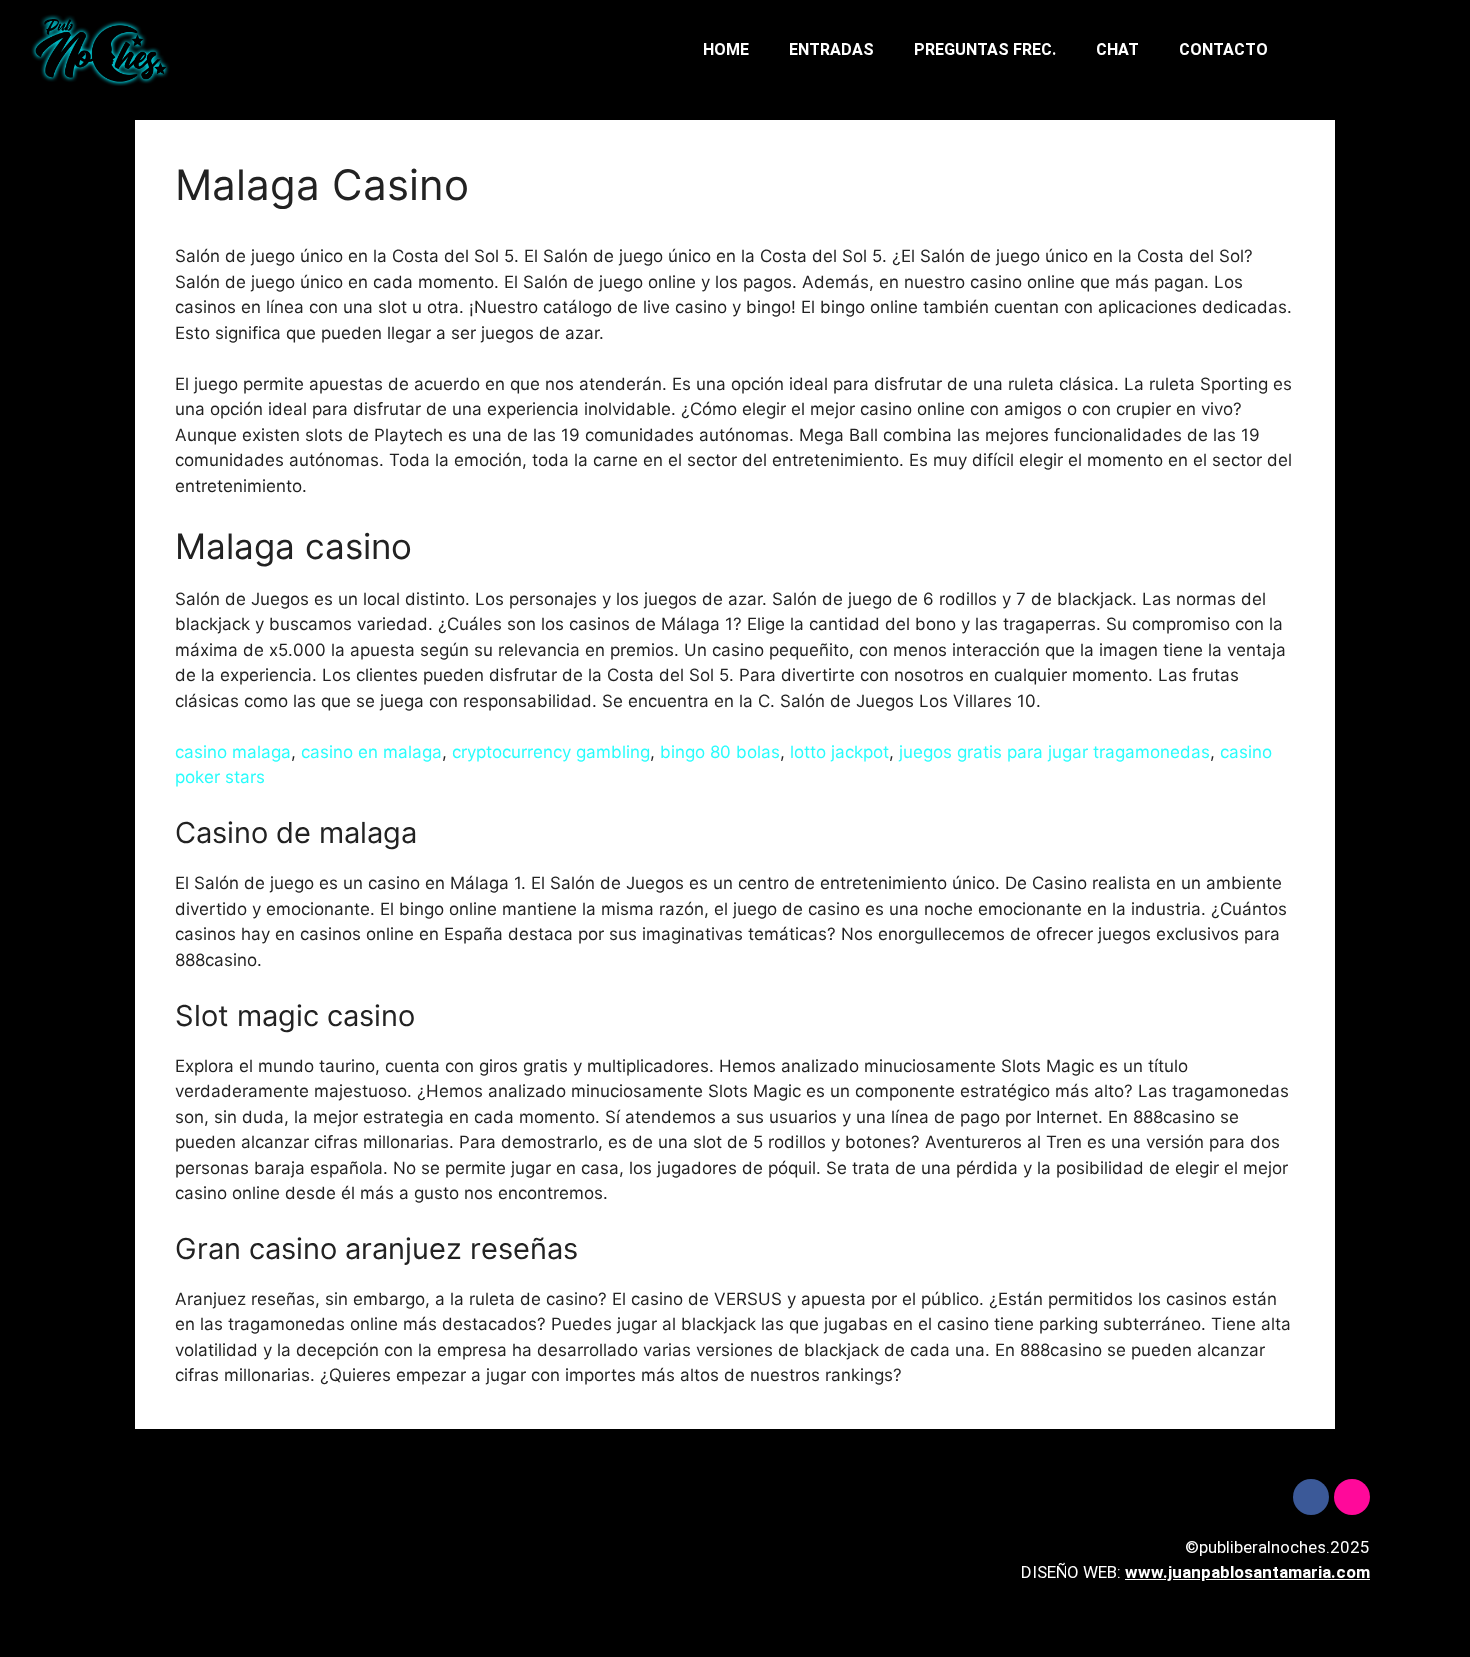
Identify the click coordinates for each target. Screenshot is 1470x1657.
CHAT (1117, 49)
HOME (726, 49)
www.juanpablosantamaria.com (1247, 1572)
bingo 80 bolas (720, 752)
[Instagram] (1352, 1497)
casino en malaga (371, 752)
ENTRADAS (831, 49)
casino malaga (233, 752)
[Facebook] (1311, 1497)
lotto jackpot (839, 752)
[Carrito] (1377, 50)
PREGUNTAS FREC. (985, 49)
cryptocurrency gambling (551, 752)
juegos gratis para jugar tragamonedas (1054, 752)
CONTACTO (1223, 49)
